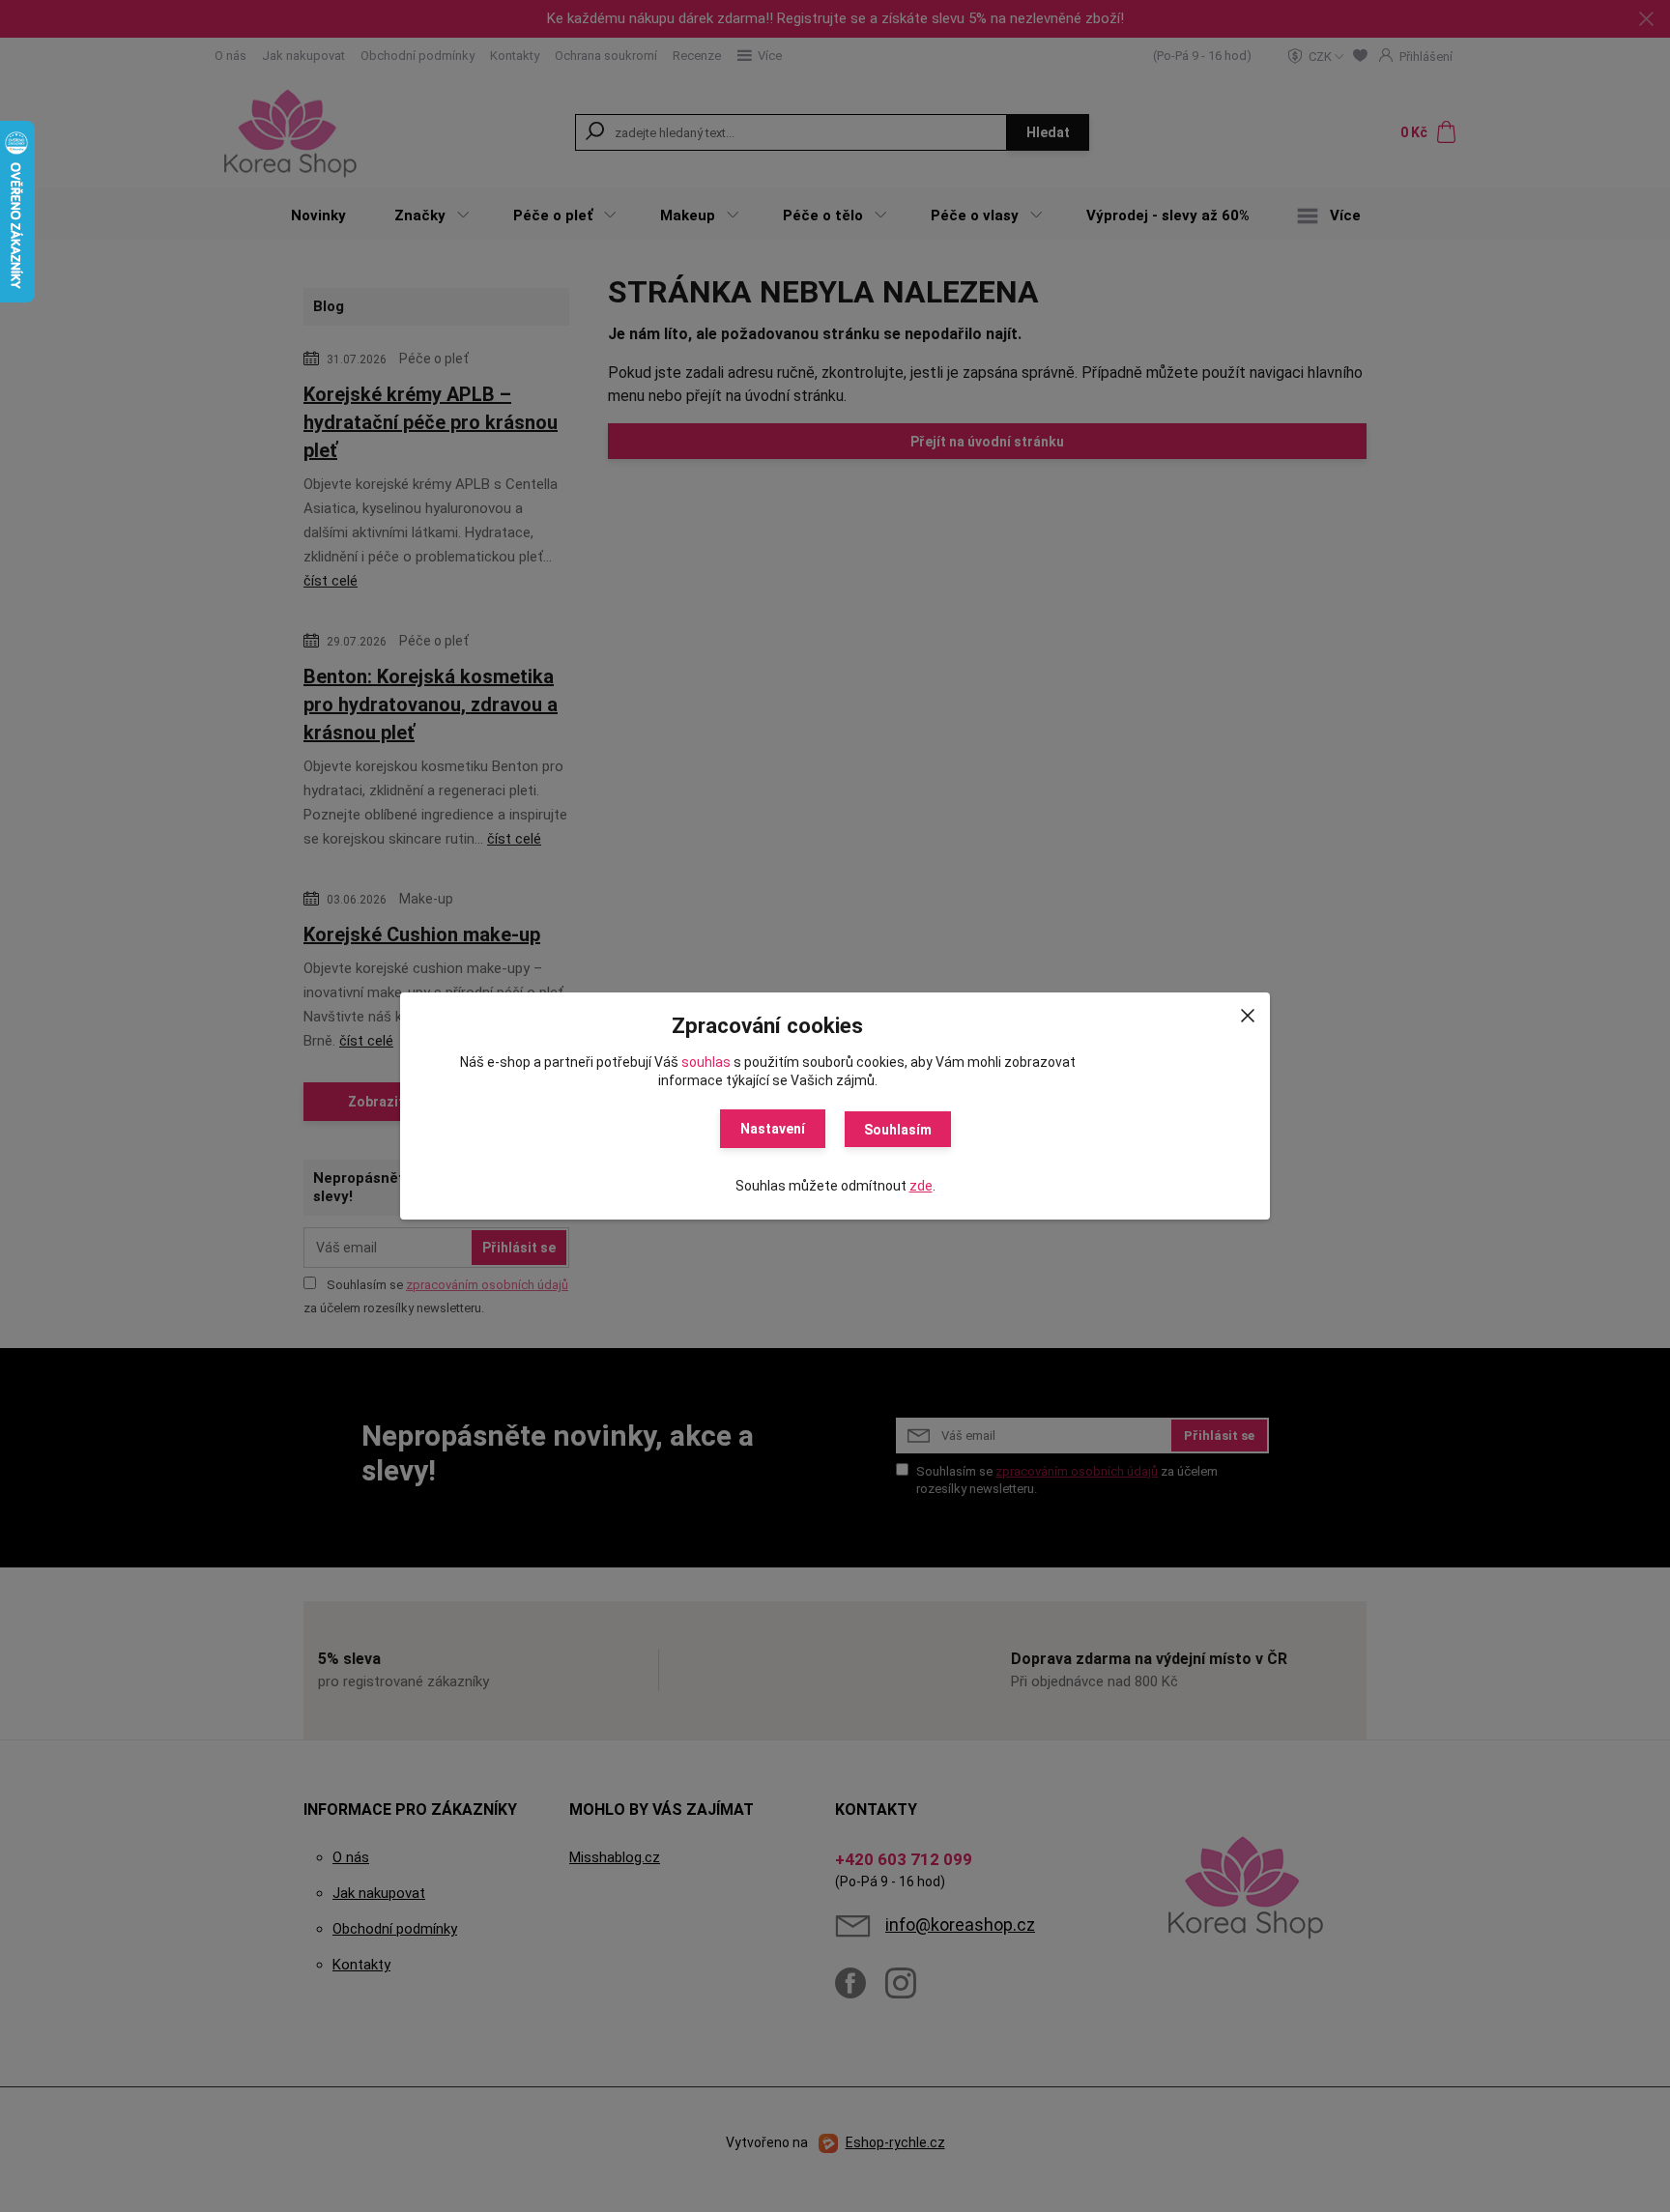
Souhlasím (898, 1130)
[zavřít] (1248, 1012)
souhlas (706, 1062)
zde (921, 1186)
